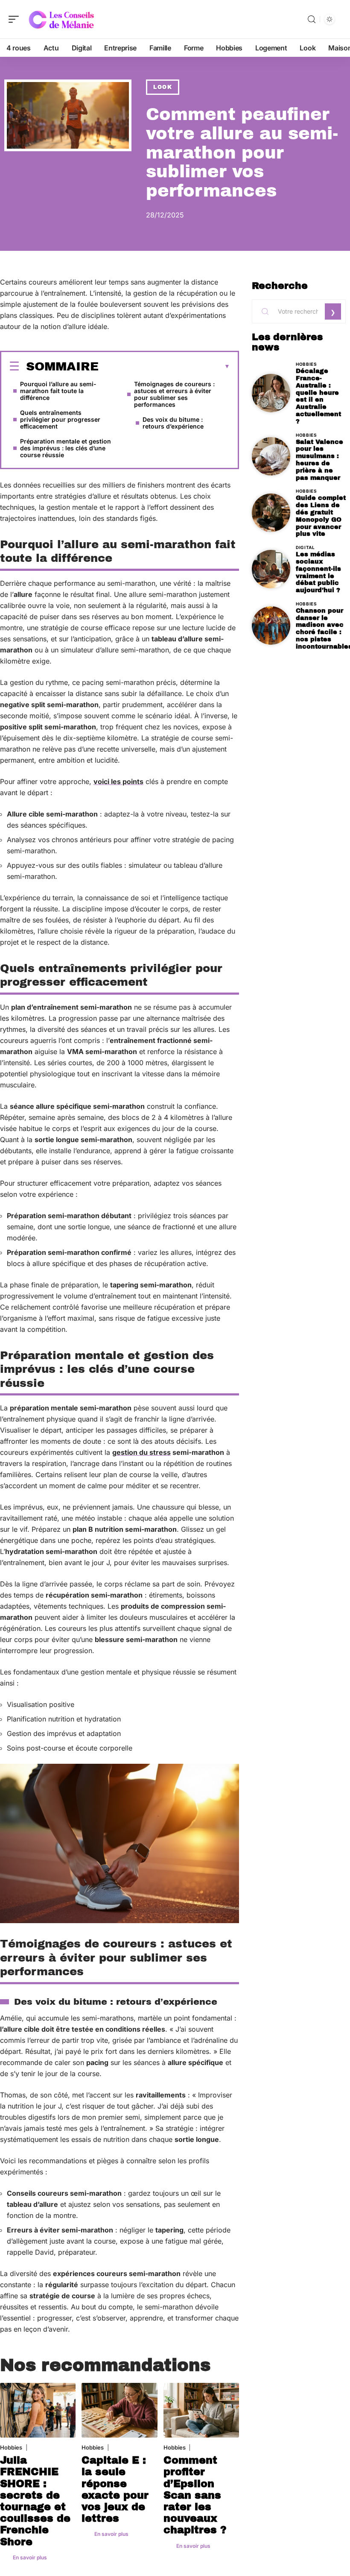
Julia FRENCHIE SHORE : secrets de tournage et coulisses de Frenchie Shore (35, 2501)
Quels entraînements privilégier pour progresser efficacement (60, 419)
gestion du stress (141, 1452)
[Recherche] (312, 19)
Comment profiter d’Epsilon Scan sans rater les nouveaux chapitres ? (195, 2495)
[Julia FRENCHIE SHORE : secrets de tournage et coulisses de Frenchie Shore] (38, 2410)
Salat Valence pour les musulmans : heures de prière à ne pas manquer (319, 460)
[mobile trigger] (16, 19)
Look (163, 87)
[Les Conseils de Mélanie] (61, 19)
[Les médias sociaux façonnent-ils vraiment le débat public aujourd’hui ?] (271, 569)
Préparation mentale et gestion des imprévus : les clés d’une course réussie (66, 448)
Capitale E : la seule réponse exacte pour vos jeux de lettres (115, 2489)
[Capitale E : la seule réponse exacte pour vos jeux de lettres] (119, 2410)
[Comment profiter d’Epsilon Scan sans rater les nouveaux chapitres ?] (201, 2410)
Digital (305, 547)
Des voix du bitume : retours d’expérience (173, 423)
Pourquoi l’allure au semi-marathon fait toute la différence (58, 391)
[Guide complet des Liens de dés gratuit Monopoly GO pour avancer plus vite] (271, 513)
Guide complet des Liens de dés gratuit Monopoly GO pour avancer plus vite (321, 516)
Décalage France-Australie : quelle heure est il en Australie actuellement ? (318, 396)
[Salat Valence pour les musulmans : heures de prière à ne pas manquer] (271, 456)
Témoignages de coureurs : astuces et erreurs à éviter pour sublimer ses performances (174, 394)
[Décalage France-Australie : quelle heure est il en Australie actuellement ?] (271, 393)
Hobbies (11, 2447)
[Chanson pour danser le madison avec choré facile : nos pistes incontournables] (271, 626)
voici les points (118, 781)
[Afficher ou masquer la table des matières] (164, 367)
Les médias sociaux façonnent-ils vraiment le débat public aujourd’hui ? (318, 572)
